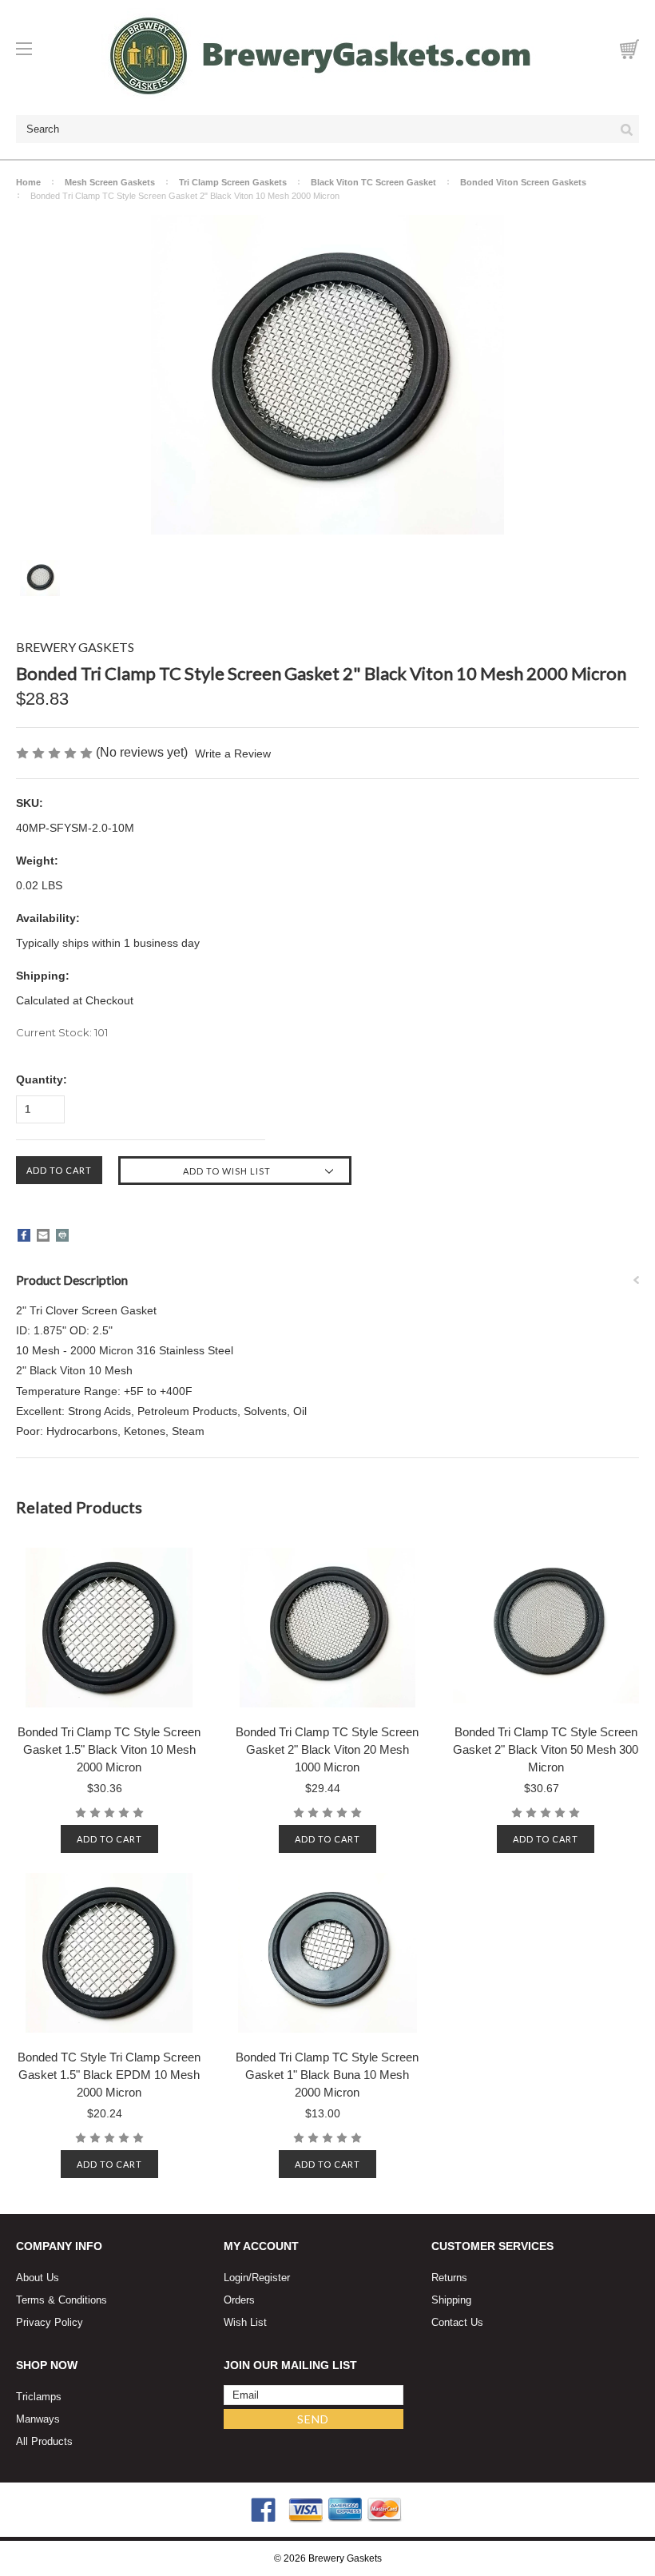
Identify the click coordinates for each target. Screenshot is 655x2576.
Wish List (245, 2322)
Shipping (451, 2300)
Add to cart (109, 1839)
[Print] (62, 1235)
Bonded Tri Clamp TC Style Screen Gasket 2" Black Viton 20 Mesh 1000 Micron (327, 1749)
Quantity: (42, 1079)
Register (271, 2278)
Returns (449, 2278)
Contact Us (457, 2322)
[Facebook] (24, 1235)
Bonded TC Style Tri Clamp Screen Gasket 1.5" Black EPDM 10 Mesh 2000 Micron (109, 2075)
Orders (239, 2300)
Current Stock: (62, 1032)
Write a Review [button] (233, 753)
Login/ (238, 2278)
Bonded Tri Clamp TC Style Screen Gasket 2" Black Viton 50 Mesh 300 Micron (546, 1749)
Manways (38, 2419)
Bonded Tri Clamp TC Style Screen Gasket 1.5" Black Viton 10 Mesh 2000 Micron (109, 1749)
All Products (44, 2441)
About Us (38, 2278)
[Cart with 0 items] (629, 49)
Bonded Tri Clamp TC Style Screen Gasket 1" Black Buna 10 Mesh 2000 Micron (327, 2075)
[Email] (43, 1235)
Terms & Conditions (62, 2300)
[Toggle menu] (31, 49)
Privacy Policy (50, 2322)
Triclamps (39, 2397)
